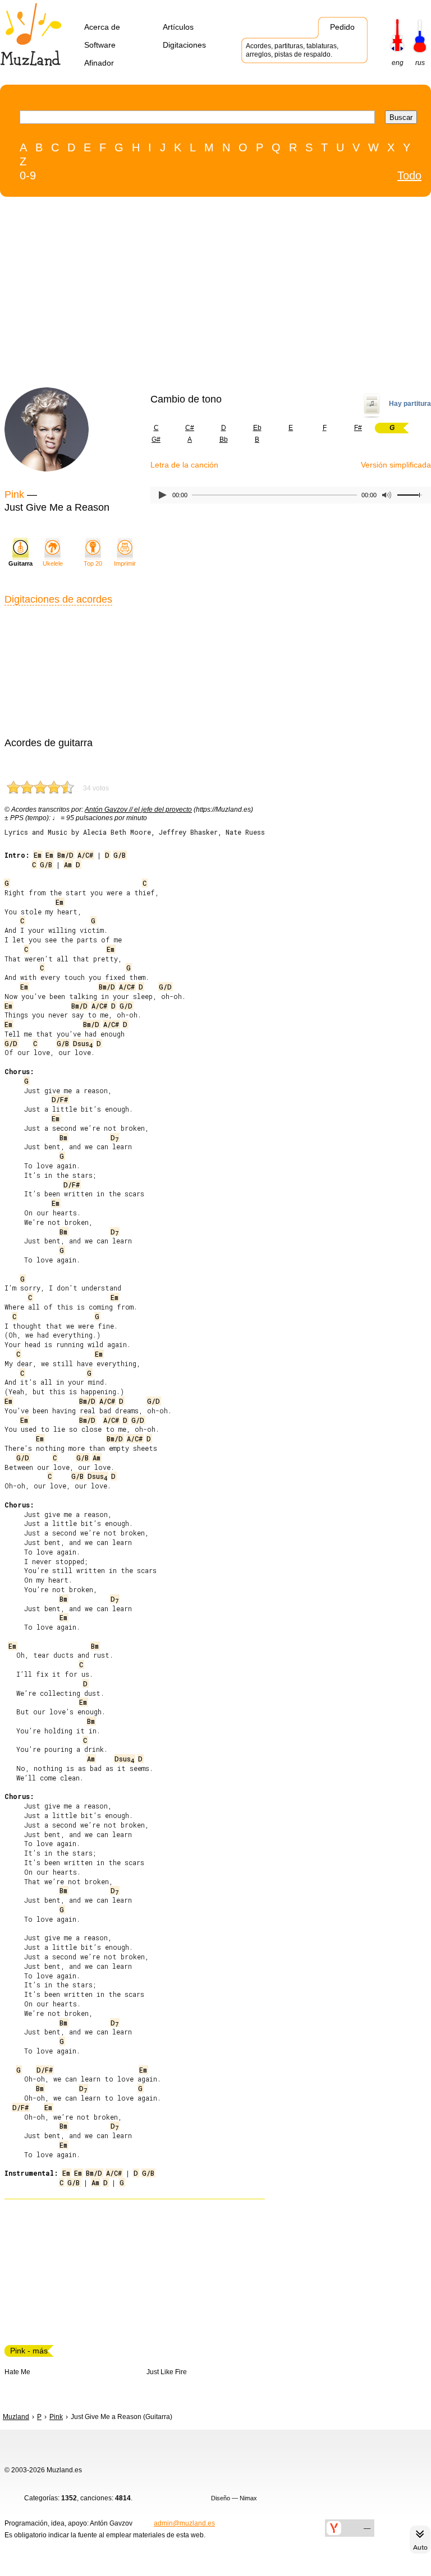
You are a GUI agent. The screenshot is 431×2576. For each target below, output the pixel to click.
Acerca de (102, 27)
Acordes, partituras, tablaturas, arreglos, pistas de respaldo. (292, 50)
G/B (120, 855)
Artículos (178, 27)
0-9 (28, 175)
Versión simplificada (396, 465)
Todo (409, 175)
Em (38, 855)
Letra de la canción (184, 465)
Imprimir (125, 563)
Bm (63, 1137)
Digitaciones (184, 45)
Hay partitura (410, 404)
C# (190, 428)
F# (358, 428)
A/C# (85, 855)
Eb (257, 428)
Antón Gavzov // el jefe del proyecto (138, 810)
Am (68, 864)
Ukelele (53, 563)
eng (398, 63)
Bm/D (65, 855)
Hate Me (17, 2372)
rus (420, 63)
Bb (224, 440)
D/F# (60, 1099)
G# (156, 440)
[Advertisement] (192, 295)
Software (100, 45)
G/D (165, 987)
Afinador (99, 63)
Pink (14, 494)
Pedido (342, 27)
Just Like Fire (167, 2372)
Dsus (83, 1043)
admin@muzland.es (184, 2523)
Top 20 (93, 563)
